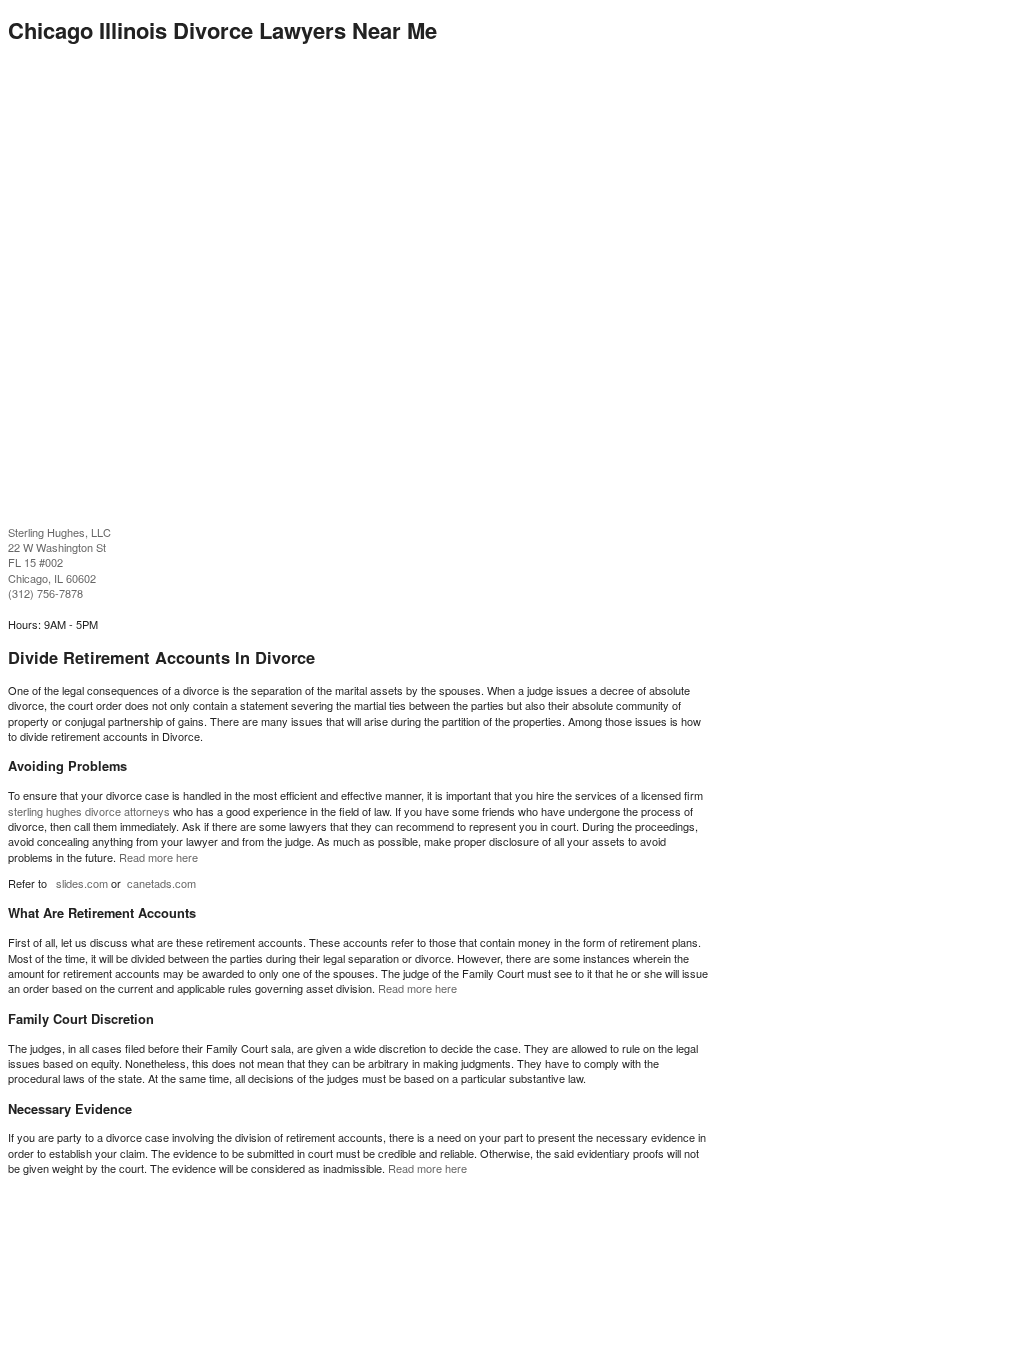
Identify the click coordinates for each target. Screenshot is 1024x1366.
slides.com (82, 883)
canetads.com (161, 883)
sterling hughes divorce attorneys (89, 811)
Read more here (158, 857)
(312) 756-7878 (45, 593)
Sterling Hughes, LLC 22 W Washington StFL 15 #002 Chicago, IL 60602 (59, 555)
